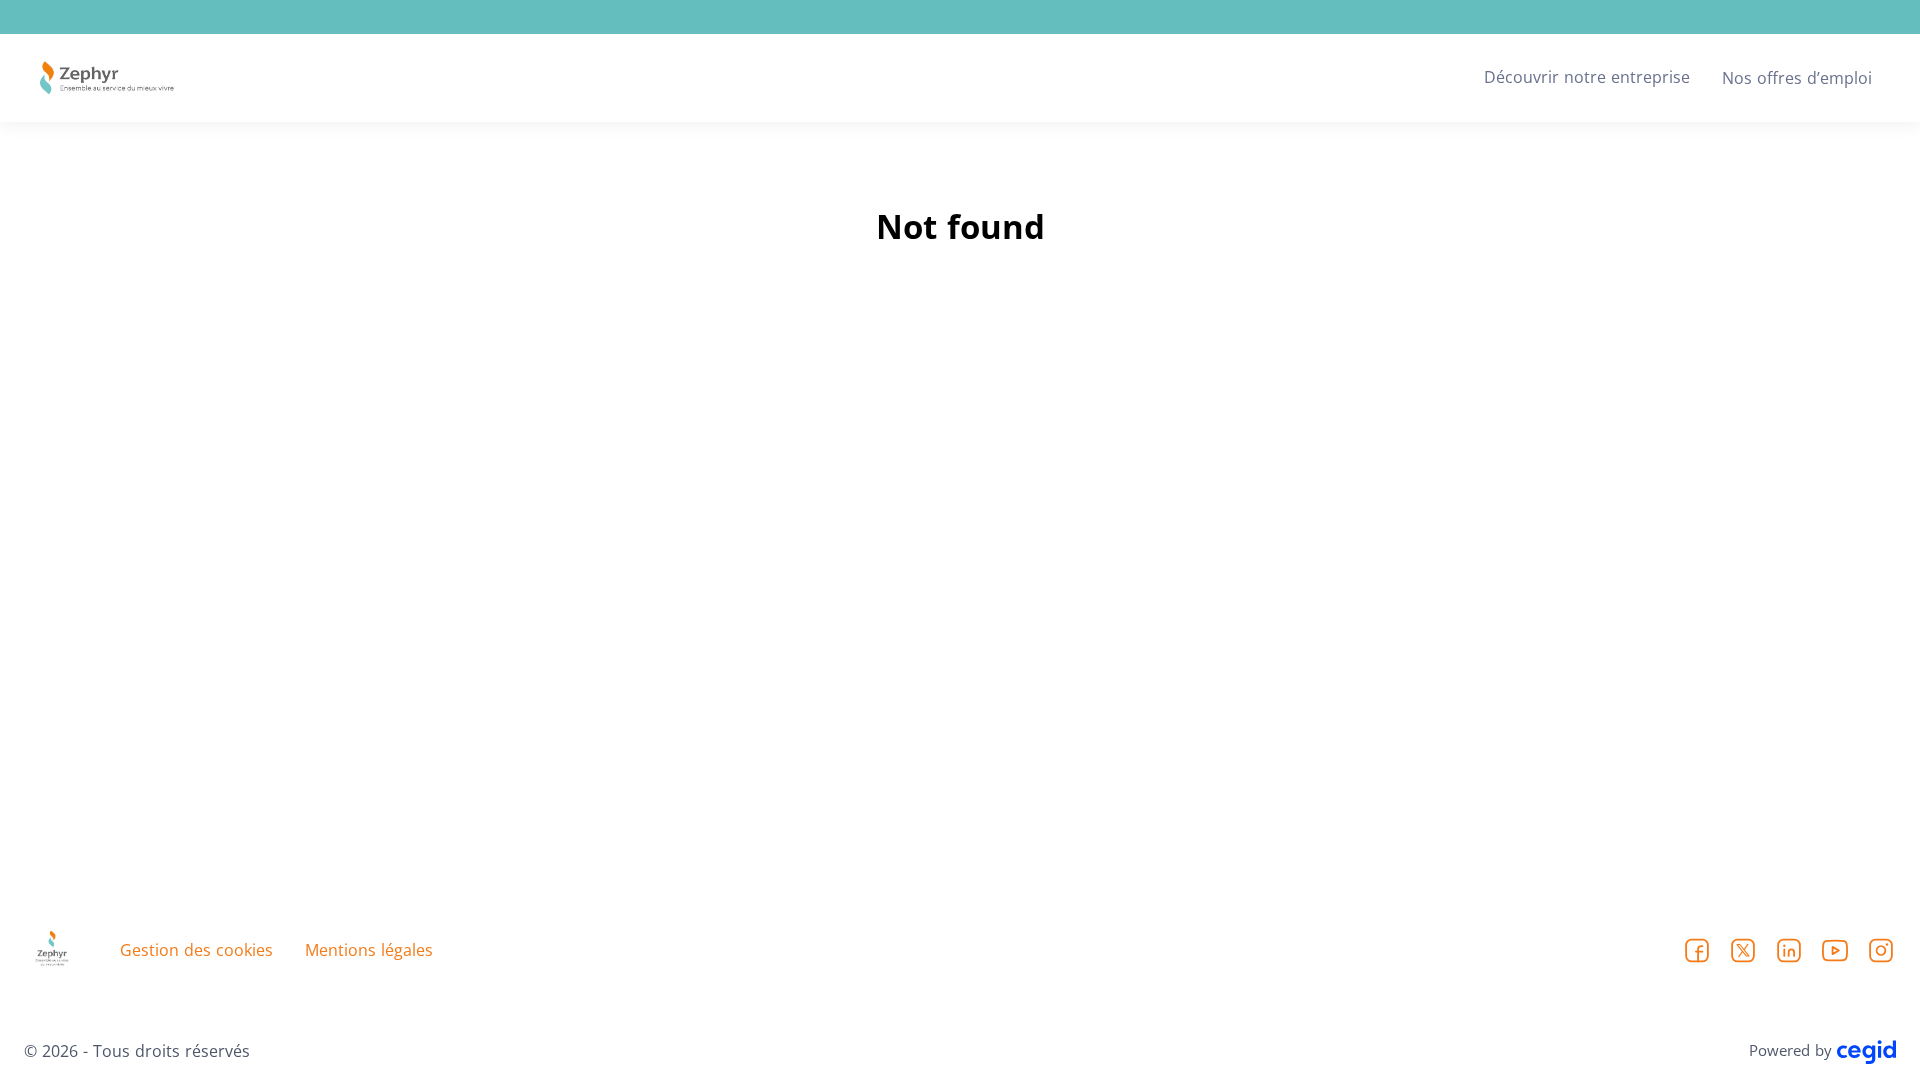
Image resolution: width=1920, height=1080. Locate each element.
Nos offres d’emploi (1797, 78)
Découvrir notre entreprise (1587, 77)
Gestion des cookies (196, 950)
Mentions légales (369, 950)
